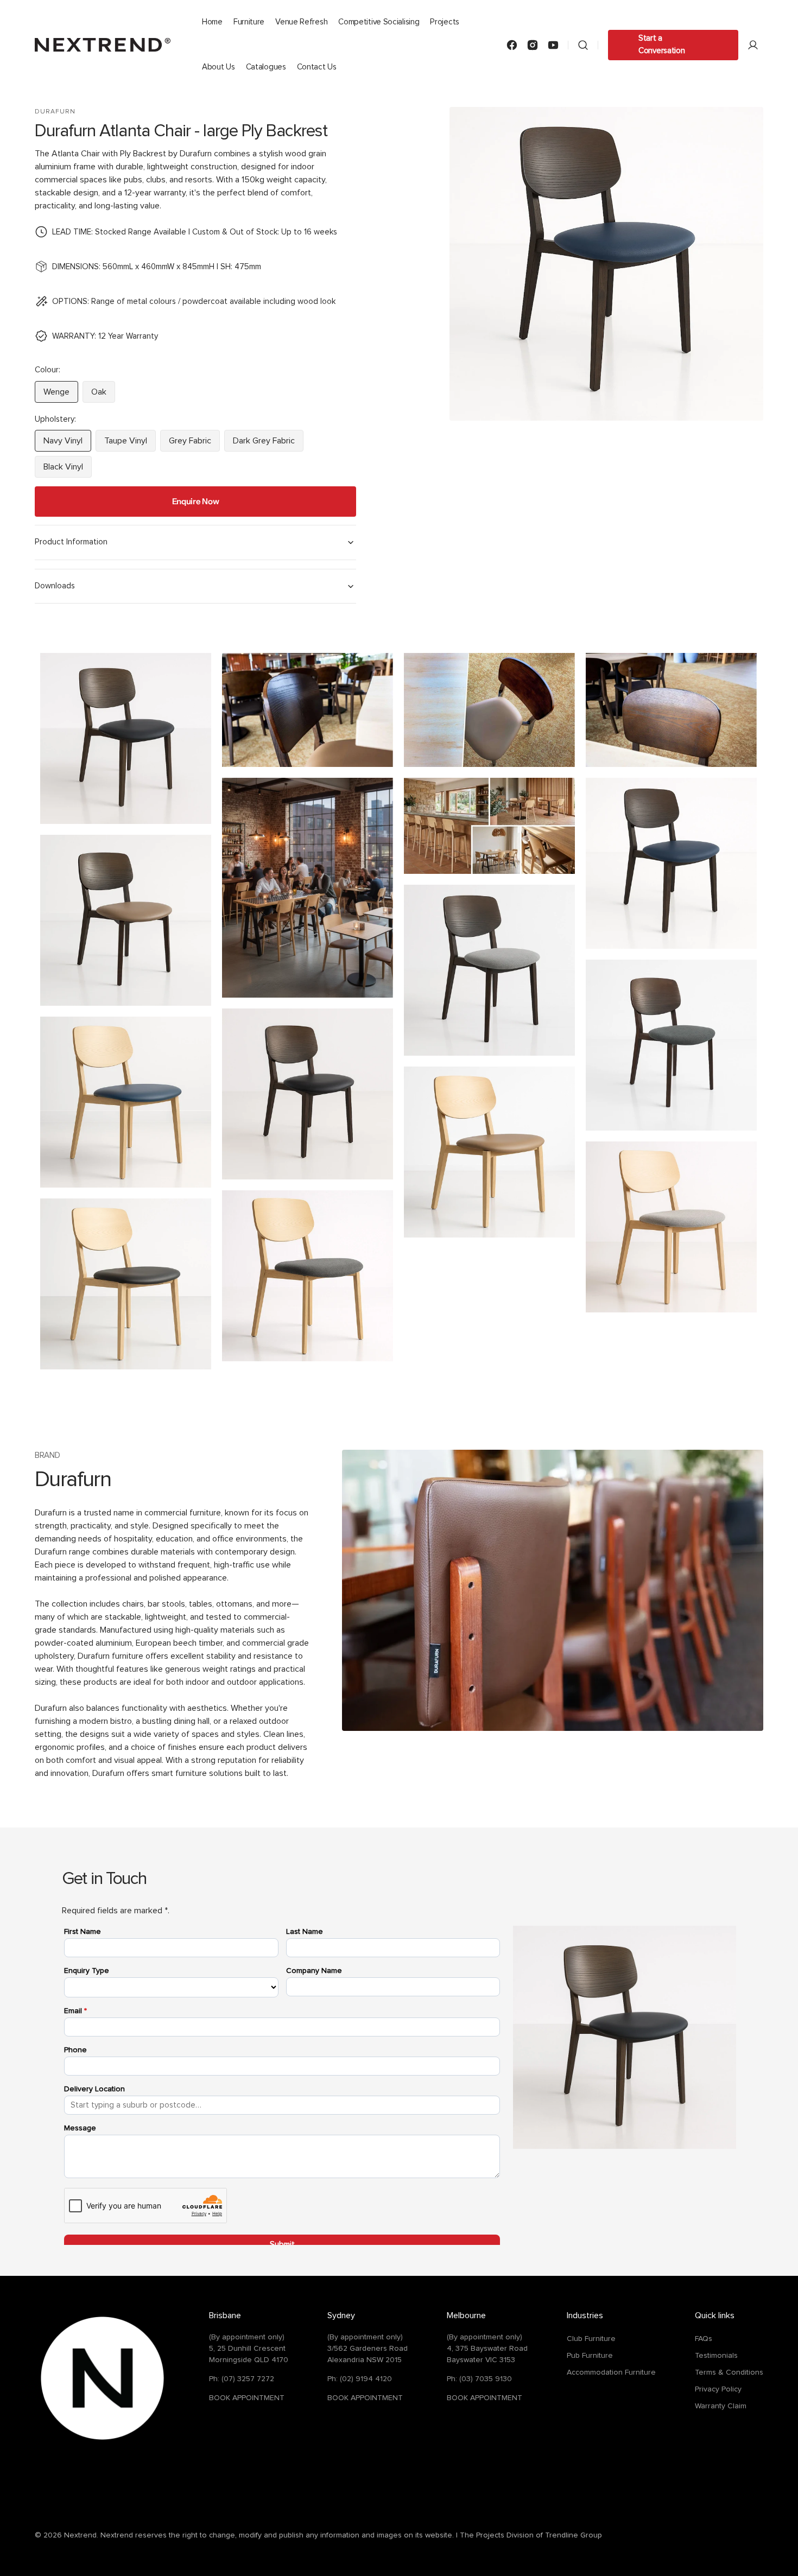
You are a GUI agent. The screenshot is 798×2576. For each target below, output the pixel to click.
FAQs (704, 2339)
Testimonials (716, 2356)
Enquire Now (196, 501)
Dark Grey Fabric (268, 444)
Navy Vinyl (67, 444)
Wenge (61, 395)
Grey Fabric (194, 444)
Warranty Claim (721, 2406)
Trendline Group (574, 2535)
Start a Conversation (661, 45)
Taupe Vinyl (130, 444)
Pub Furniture (590, 2356)
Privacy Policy (718, 2389)
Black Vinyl (68, 470)
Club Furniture (591, 2339)
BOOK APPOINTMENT (247, 2398)
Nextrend (80, 2535)
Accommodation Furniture (611, 2372)
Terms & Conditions (729, 2372)
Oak (103, 395)
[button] (583, 45)
